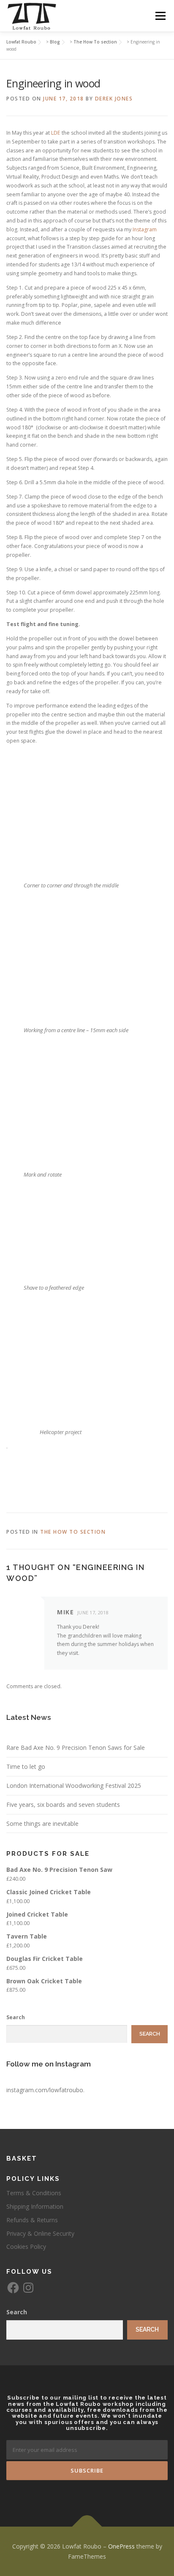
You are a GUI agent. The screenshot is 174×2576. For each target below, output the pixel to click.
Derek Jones (114, 99)
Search (16, 2017)
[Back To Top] (87, 2526)
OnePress (121, 2546)
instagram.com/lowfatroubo (45, 2090)
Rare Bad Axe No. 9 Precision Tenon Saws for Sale (76, 1748)
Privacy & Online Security (40, 2233)
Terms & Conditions (34, 2193)
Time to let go (26, 1767)
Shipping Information (35, 2206)
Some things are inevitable (42, 1824)
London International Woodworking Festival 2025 (74, 1786)
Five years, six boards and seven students (63, 1805)
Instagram (145, 229)
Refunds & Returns (32, 2220)
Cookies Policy (26, 2247)
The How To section (73, 1532)
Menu (160, 16)
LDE (56, 133)
